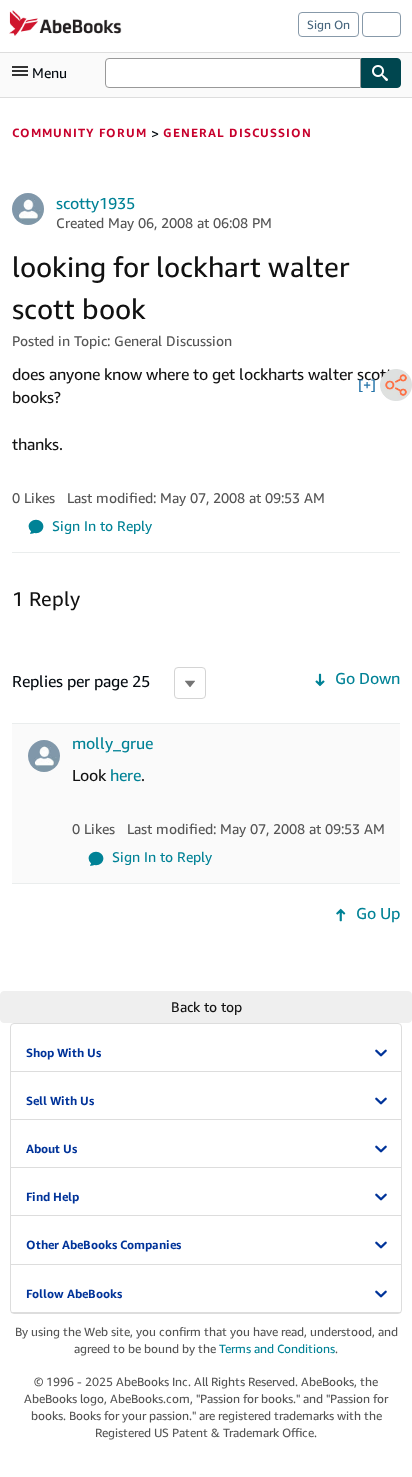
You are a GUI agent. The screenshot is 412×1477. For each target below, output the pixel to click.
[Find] (381, 73)
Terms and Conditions (277, 1348)
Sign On (328, 24)
